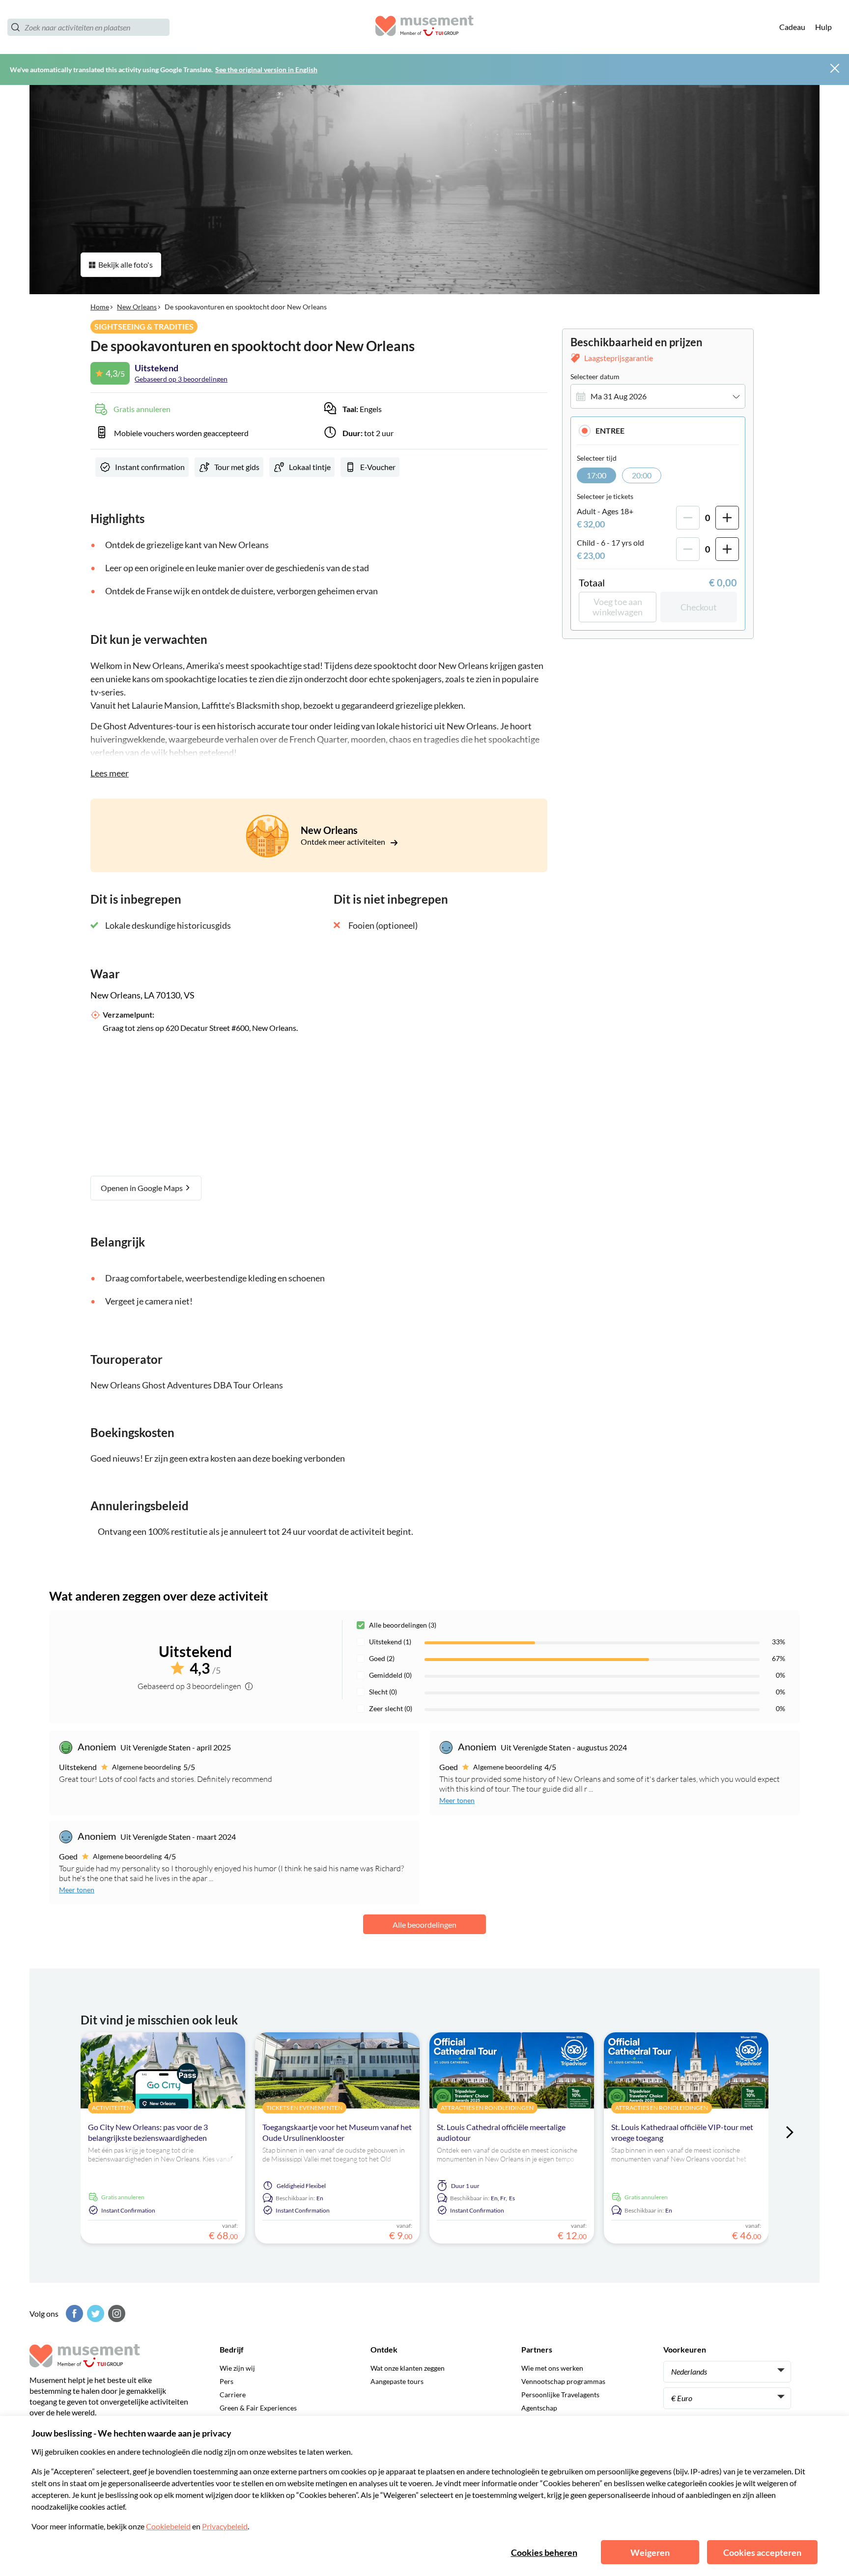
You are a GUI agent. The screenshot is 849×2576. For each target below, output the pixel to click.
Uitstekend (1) (390, 1642)
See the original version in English (266, 69)
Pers (226, 2381)
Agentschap (539, 2408)
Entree (610, 430)
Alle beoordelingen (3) (403, 1625)
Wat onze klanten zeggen (408, 2368)
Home (100, 307)
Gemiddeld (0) (390, 1675)
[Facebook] (73, 2313)
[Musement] (424, 27)
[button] (658, 430)
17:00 (596, 475)
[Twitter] (94, 2313)
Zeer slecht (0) (391, 1708)
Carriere (233, 2395)
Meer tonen (457, 1800)
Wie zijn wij (237, 2368)
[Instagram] (115, 2313)
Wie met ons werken (552, 2368)
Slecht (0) (383, 1692)
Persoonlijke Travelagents (560, 2395)
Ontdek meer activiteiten (344, 842)
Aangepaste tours (397, 2381)
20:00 (642, 475)
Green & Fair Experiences (258, 2408)
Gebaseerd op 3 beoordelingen (181, 379)
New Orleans (137, 307)
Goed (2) (382, 1658)
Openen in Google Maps (142, 1188)
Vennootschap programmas (563, 2381)
